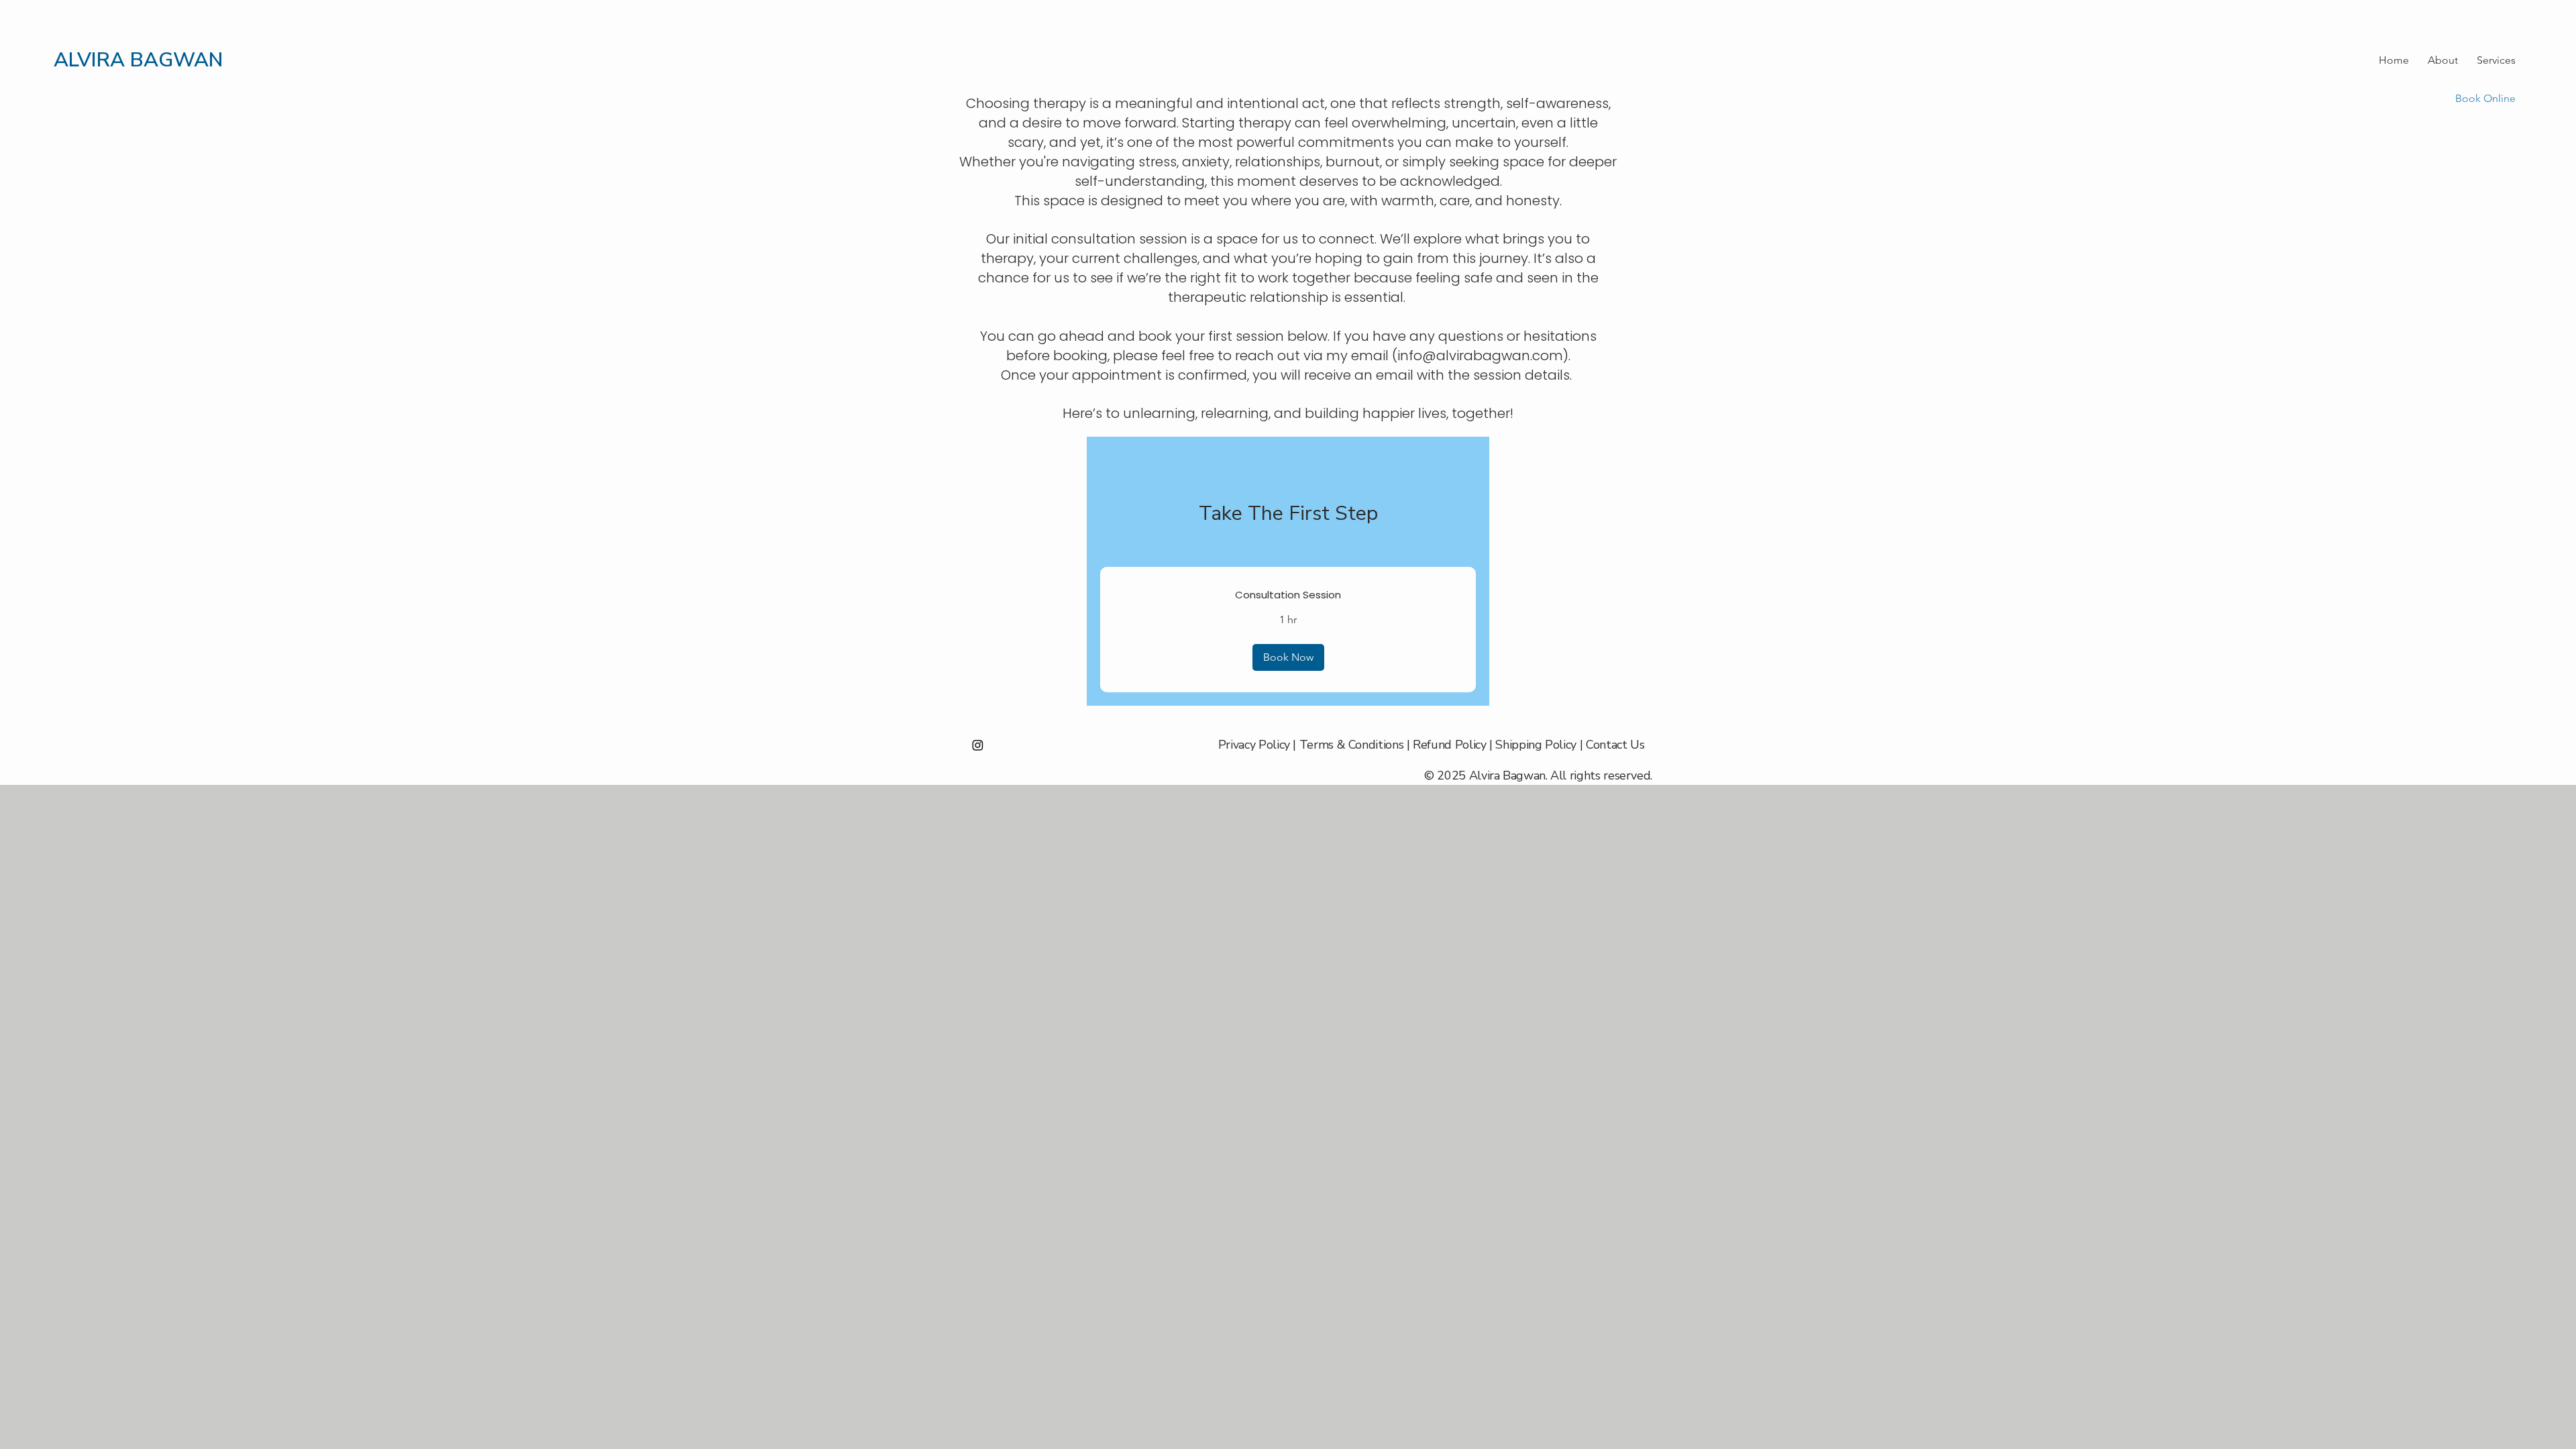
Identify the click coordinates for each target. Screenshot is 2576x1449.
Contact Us (1615, 745)
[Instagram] (978, 745)
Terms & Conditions (1352, 745)
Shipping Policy (1536, 745)
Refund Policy (1449, 745)
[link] (1288, 595)
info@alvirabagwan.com (1480, 356)
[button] (1288, 657)
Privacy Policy (1254, 745)
